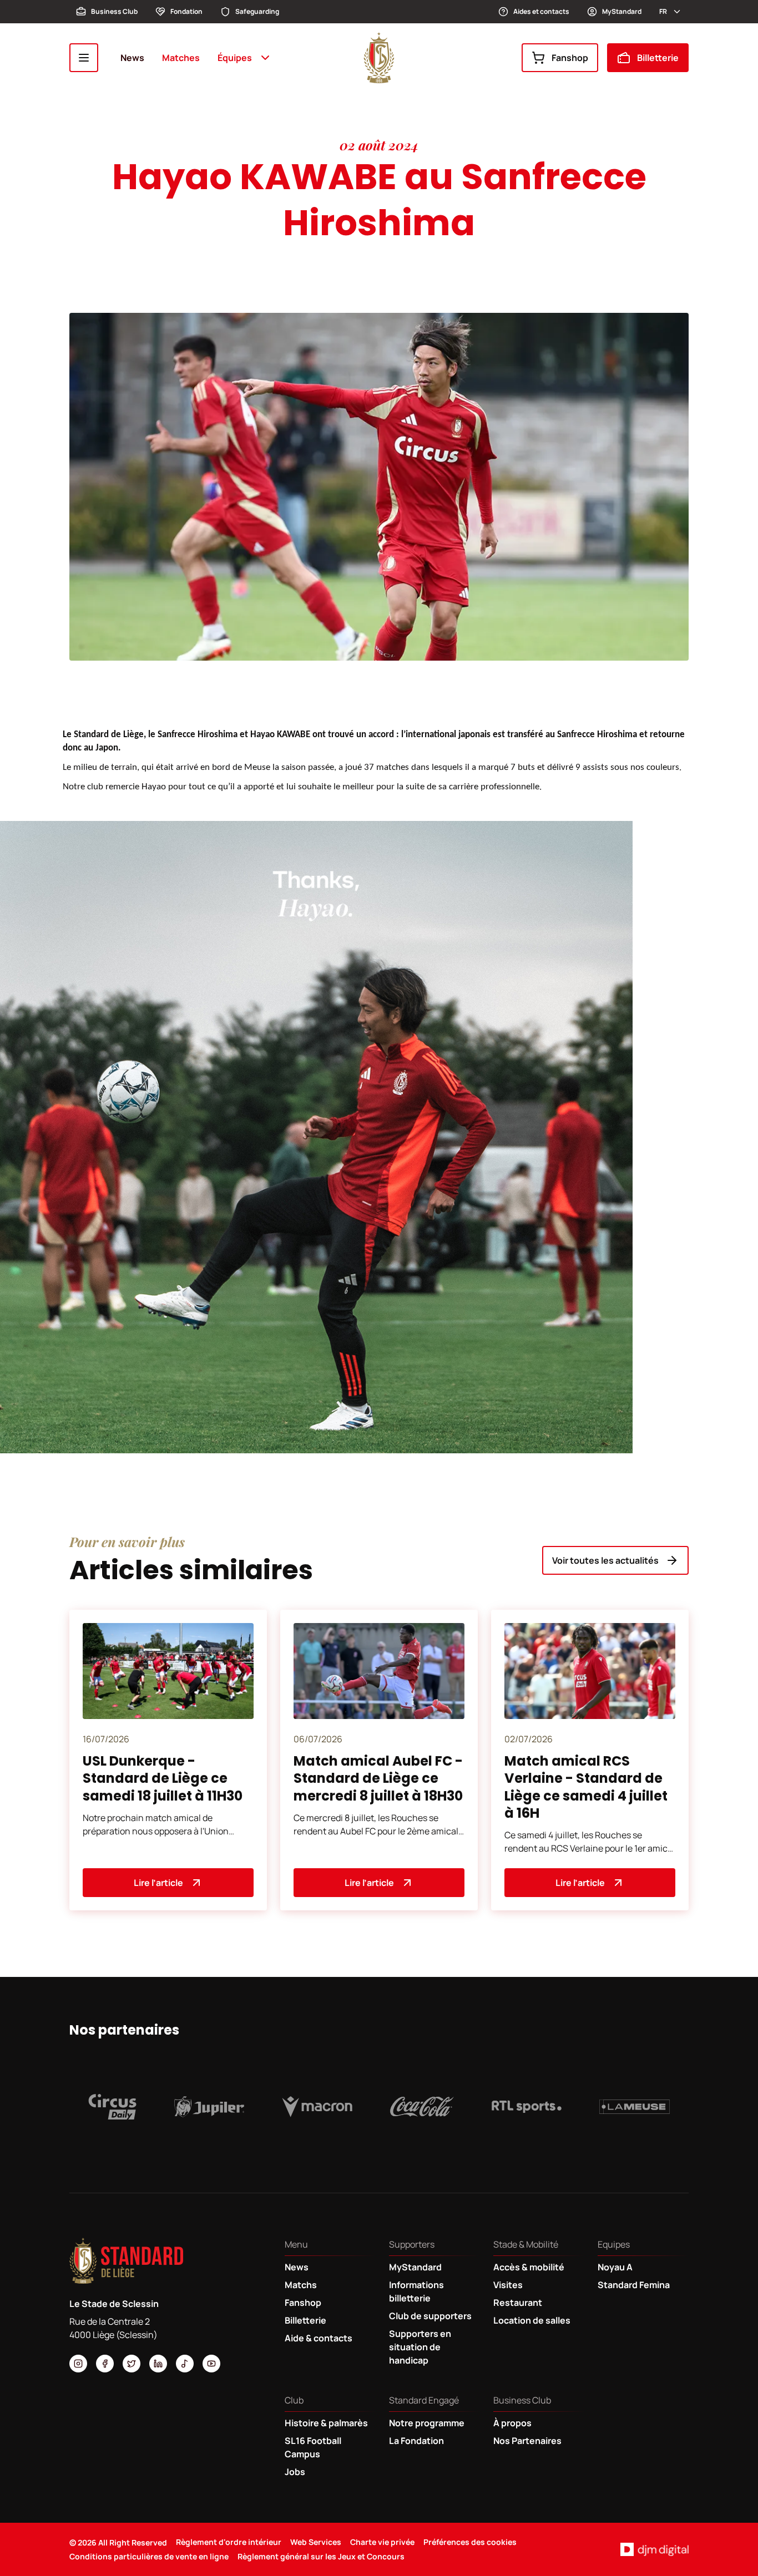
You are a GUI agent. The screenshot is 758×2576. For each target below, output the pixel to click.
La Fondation (416, 2441)
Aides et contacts (541, 11)
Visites (508, 2285)
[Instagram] (78, 2364)
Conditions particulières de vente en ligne (149, 2556)
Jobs (295, 2472)
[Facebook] (105, 2364)
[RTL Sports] (527, 2107)
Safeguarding (257, 11)
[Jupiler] (209, 2107)
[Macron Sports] (317, 2107)
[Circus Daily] (112, 2107)
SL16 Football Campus (313, 2447)
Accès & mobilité (529, 2267)
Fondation (186, 11)
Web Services (316, 2542)
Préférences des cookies (470, 2542)
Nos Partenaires (527, 2441)
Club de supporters (430, 2316)
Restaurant (518, 2303)
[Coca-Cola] (422, 2107)
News (132, 58)
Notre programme (427, 2423)
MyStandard (622, 11)
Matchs (301, 2285)
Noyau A (615, 2267)
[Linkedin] (158, 2364)
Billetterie (658, 58)
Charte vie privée (382, 2542)
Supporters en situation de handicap (420, 2347)
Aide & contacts (319, 2338)
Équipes (235, 58)
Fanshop (570, 58)
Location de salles (532, 2320)
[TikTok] (185, 2364)
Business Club (114, 11)
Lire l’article (158, 1883)
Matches (181, 58)
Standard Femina (634, 2285)
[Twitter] (132, 2364)
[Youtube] (211, 2364)
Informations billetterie (416, 2291)
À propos (512, 2423)
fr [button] (663, 11)
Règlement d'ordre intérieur (229, 2542)
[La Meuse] (635, 2107)
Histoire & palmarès (326, 2423)
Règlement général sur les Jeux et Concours (321, 2556)
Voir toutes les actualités (605, 1560)
